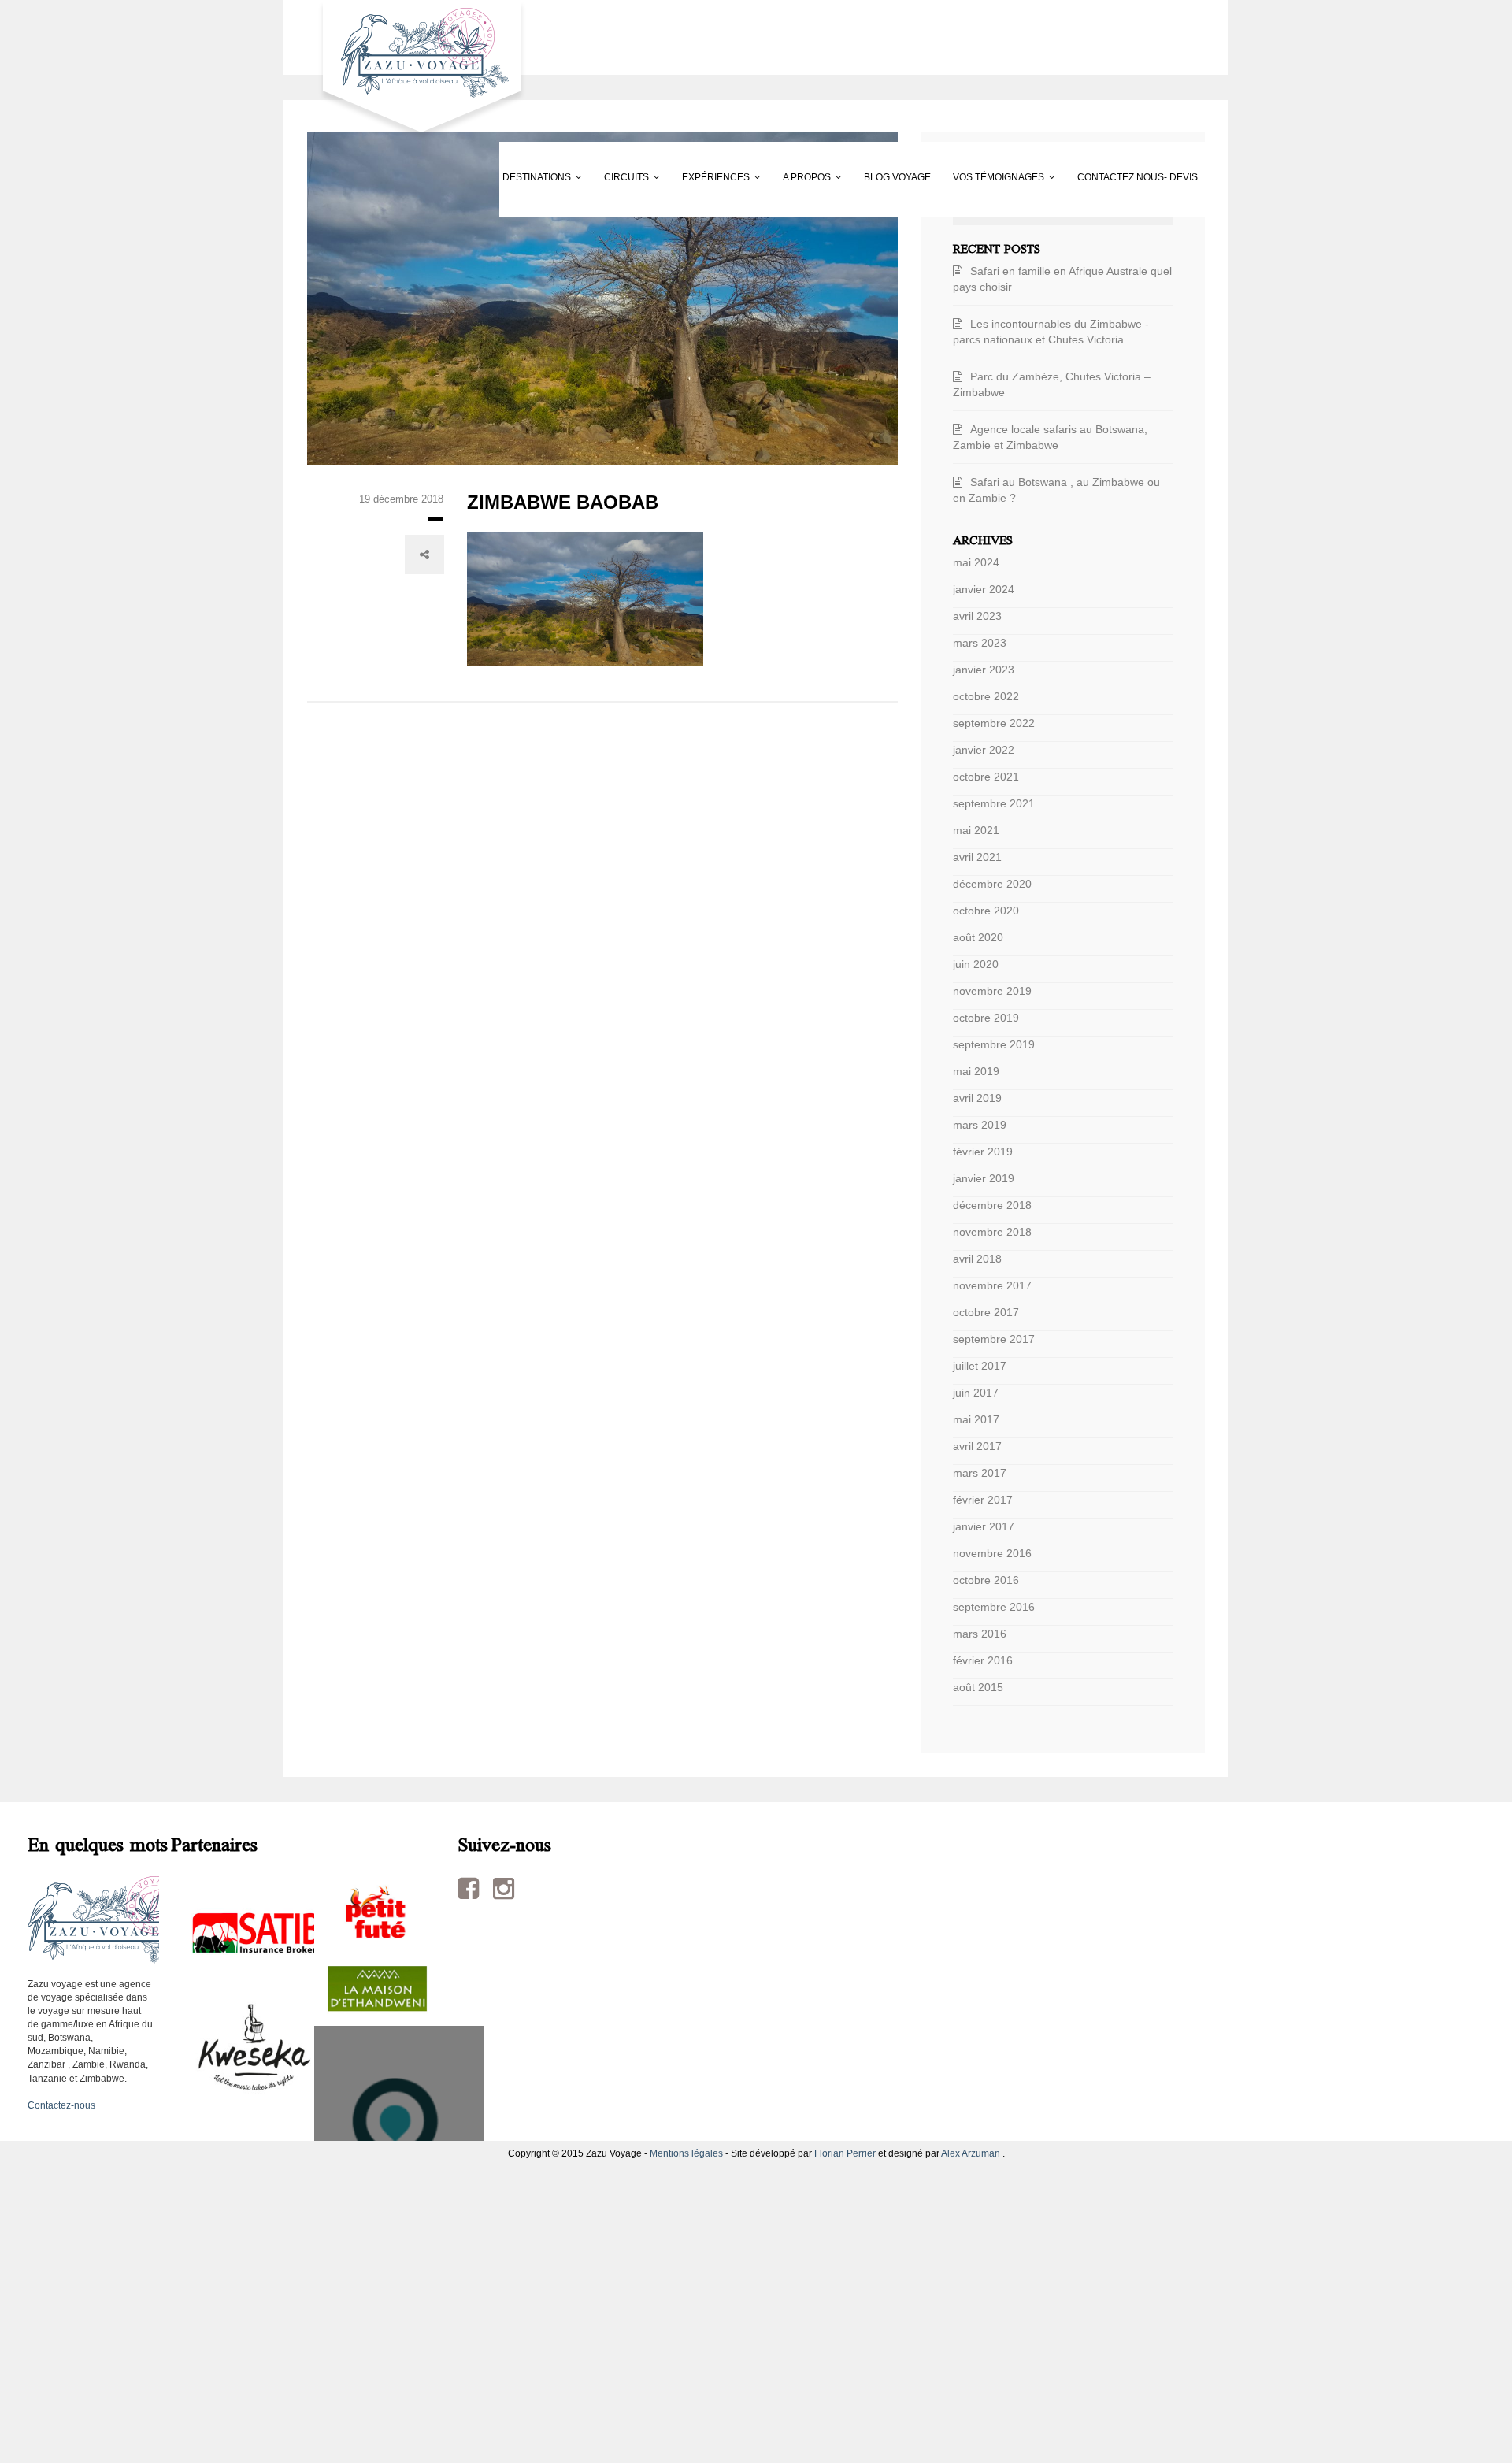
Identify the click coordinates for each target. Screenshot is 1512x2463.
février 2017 (983, 1500)
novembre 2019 (992, 991)
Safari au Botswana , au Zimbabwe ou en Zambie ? (1056, 490)
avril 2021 (977, 857)
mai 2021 (976, 830)
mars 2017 (980, 1473)
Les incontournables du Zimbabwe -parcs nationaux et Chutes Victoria (1051, 332)
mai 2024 (976, 562)
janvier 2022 (984, 750)
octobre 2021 (986, 777)
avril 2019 (977, 1098)
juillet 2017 (980, 1366)
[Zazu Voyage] (417, 70)
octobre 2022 (986, 696)
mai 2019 (976, 1071)
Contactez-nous (61, 2105)
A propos (746, 177)
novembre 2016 (992, 1553)
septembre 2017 (994, 1339)
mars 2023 (980, 643)
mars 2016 (980, 1634)
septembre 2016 (994, 1607)
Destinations (353, 177)
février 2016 (983, 1660)
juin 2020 (976, 964)
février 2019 (983, 1152)
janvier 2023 (984, 670)
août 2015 (978, 1687)
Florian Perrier (845, 2153)
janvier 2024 (984, 589)
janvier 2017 (984, 1526)
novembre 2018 (992, 1232)
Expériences (614, 177)
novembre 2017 (992, 1285)
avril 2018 (977, 1259)
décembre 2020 (992, 884)
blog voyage (878, 177)
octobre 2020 (986, 911)
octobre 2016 (986, 1580)
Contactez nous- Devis (379, 252)
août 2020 (978, 937)
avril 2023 (977, 616)
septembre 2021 (994, 803)
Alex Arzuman (971, 2153)
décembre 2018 (992, 1205)
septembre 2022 (994, 723)
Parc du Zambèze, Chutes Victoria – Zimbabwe (1052, 384)
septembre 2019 (994, 1044)
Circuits (484, 177)
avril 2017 (977, 1446)
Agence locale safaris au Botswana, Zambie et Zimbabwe (1050, 437)
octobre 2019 (986, 1018)
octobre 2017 (986, 1312)
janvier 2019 (984, 1178)
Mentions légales (686, 2153)
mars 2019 (980, 1125)
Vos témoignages (1020, 177)
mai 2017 (976, 1419)
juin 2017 (976, 1393)
